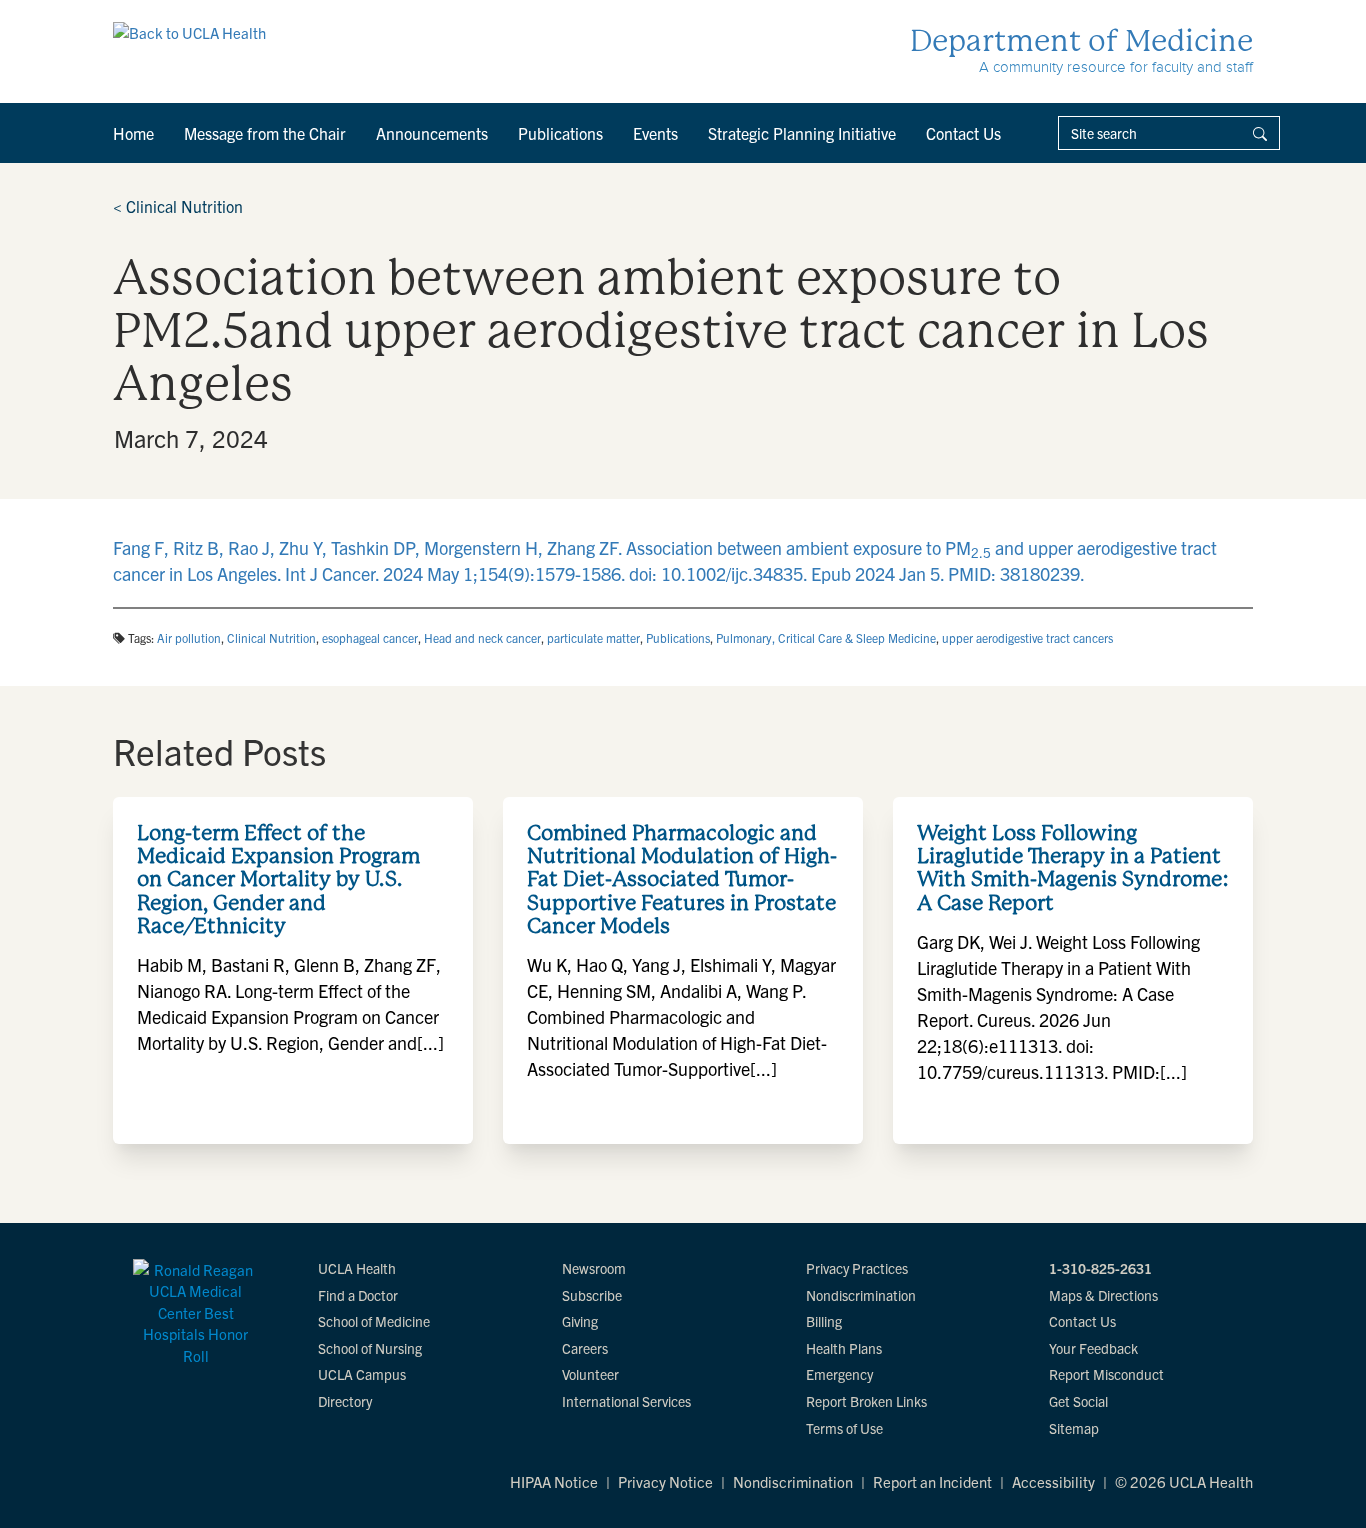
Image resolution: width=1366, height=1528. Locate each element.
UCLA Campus (362, 1374)
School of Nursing (370, 1348)
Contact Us (963, 133)
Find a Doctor (358, 1295)
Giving (580, 1321)
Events (655, 133)
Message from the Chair (265, 133)
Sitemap (1074, 1428)
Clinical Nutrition (178, 206)
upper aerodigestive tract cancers (1027, 637)
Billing (824, 1321)
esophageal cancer (370, 637)
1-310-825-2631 (1100, 1268)
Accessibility (1053, 1481)
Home (133, 133)
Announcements (432, 133)
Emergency (839, 1374)
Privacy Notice (665, 1481)
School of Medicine (374, 1321)
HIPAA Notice (554, 1481)
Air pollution (189, 637)
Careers (585, 1348)
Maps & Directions (1103, 1295)
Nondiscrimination (861, 1295)
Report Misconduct (1106, 1374)
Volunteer (590, 1374)
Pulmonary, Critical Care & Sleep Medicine (826, 637)
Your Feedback (1093, 1348)
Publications (560, 133)
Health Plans (844, 1348)
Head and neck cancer (482, 637)
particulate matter (593, 637)
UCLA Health (357, 1268)
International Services (626, 1401)
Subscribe (592, 1295)
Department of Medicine (1081, 40)
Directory (345, 1401)
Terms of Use (844, 1428)
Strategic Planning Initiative (802, 133)
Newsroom (594, 1268)
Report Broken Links (866, 1401)
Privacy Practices (857, 1268)
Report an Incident (932, 1481)
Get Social (1078, 1401)
